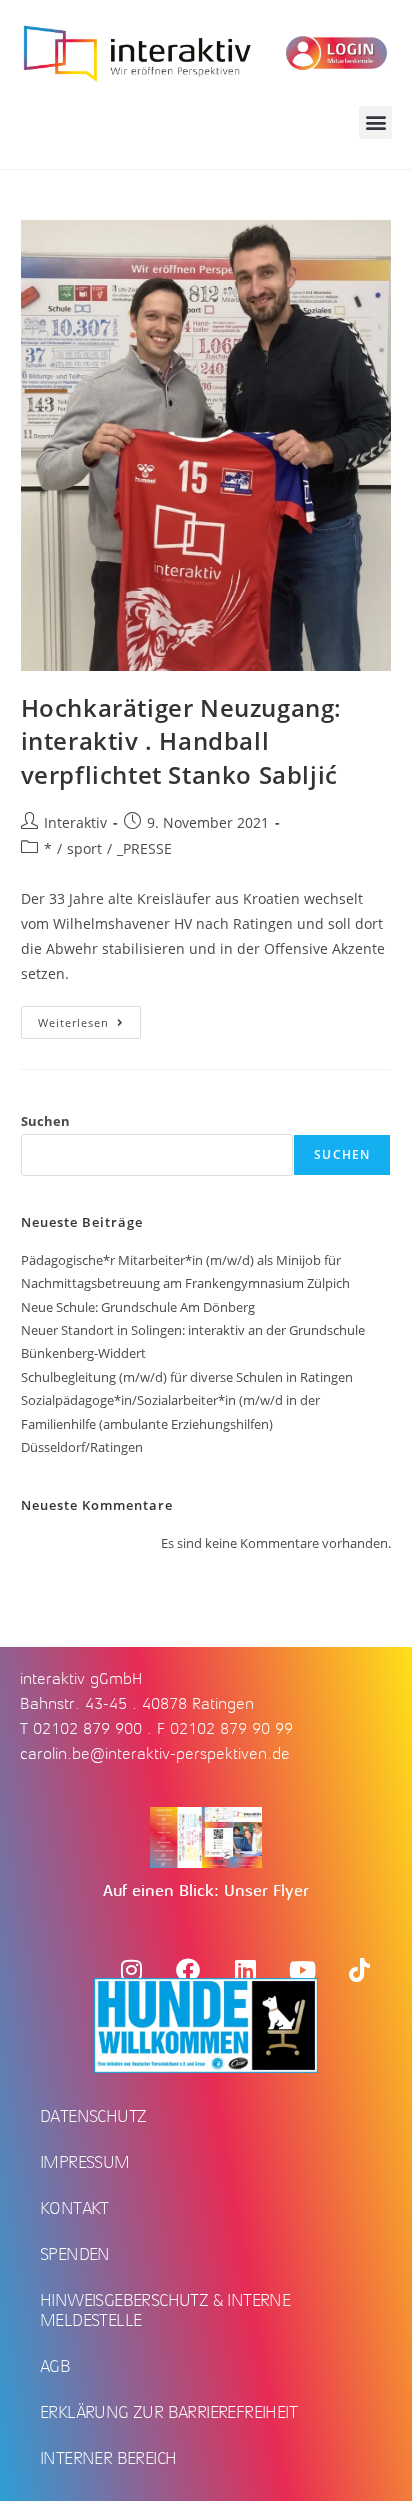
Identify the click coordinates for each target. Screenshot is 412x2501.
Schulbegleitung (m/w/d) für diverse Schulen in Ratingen (187, 1377)
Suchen (45, 1121)
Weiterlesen (89, 1018)
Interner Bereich (108, 2458)
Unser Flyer (266, 1891)
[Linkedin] (245, 1970)
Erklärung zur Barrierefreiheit (168, 2412)
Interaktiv (75, 822)
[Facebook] (188, 1970)
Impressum (85, 2162)
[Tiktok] (359, 1970)
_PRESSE (144, 848)
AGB (55, 2366)
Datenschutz (93, 2116)
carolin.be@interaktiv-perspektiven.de (155, 1754)
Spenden (75, 2254)
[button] (375, 122)
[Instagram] (131, 1970)
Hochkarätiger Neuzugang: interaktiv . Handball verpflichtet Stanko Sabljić (181, 741)
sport (84, 848)
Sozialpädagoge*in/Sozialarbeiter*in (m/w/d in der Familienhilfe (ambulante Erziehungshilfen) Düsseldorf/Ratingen (170, 1423)
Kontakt (74, 2208)
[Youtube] (302, 1970)
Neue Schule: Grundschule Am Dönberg (138, 1307)
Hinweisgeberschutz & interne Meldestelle (165, 2310)
